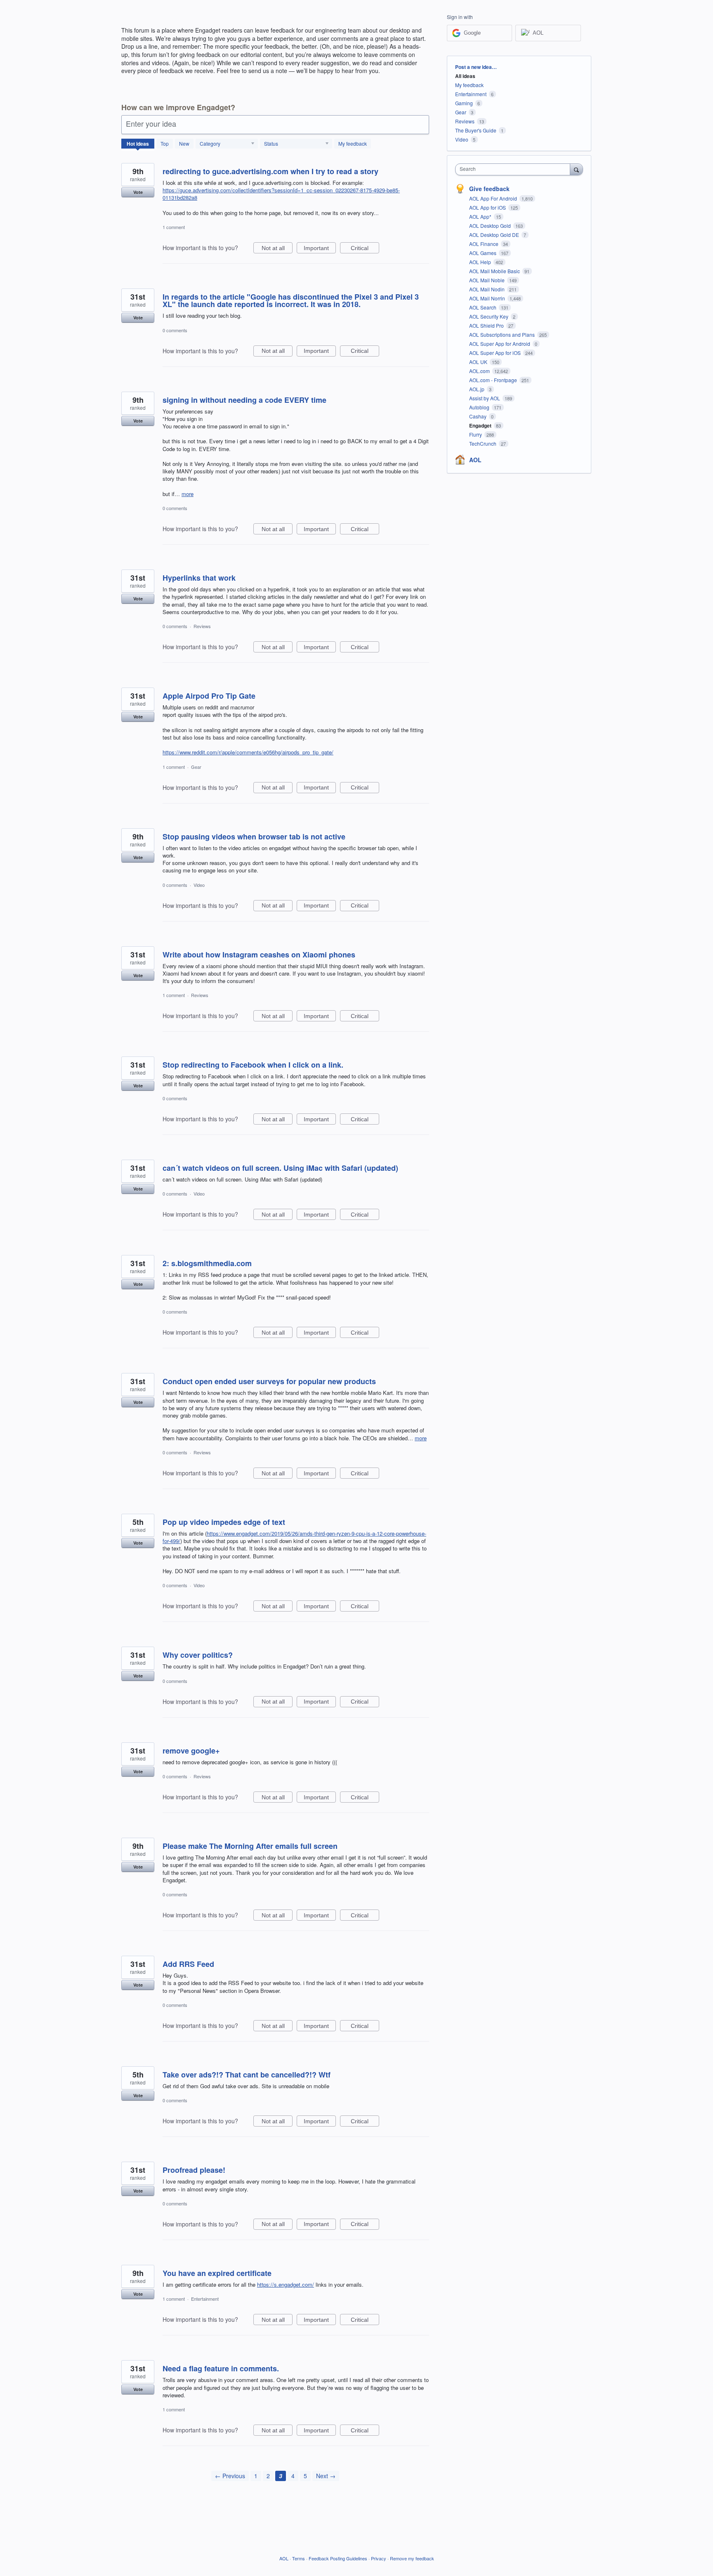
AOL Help (481, 262)
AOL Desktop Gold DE (495, 235)
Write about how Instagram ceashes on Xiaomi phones (259, 955)
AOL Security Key (489, 316)
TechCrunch (483, 443)
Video (199, 885)
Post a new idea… (476, 67)
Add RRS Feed (188, 1964)
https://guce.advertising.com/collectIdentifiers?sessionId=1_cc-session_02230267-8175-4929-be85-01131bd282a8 (281, 194)
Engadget (481, 425)
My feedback (353, 143)
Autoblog (480, 407)
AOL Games (483, 253)
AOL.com (480, 371)
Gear (196, 767)
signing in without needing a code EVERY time (244, 400)
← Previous (230, 2476)
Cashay (478, 416)
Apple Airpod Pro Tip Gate (209, 696)
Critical (365, 249)
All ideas (465, 76)
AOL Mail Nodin (488, 289)
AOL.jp (477, 389)
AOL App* (481, 216)
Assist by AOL (485, 398)
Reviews (202, 626)
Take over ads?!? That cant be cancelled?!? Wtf (247, 2075)
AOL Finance (484, 244)
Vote (138, 192)
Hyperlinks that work (199, 578)
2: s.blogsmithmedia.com (207, 1263)
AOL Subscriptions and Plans (503, 334)
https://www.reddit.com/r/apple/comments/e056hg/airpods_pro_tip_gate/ (248, 752)
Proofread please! (194, 2170)
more (188, 494)
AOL (475, 460)
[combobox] (515, 169)
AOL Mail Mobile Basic (495, 271)
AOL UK (479, 362)
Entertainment (205, 2299)
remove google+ (191, 1751)
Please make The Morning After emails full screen (250, 1846)
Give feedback (489, 189)
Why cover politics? (198, 1655)
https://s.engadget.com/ (286, 2284)
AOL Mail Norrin (488, 298)
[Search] (576, 169)
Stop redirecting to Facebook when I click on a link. (253, 1065)
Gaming (464, 103)
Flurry (476, 434)
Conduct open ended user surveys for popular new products (269, 1381)
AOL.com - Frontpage (494, 380)
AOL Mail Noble (488, 280)
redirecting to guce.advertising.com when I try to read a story (270, 171)
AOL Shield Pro (487, 325)
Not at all (277, 249)
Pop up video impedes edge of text (224, 1522)
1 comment (174, 227)
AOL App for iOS (488, 207)
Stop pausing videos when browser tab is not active (254, 837)
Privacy (379, 2558)
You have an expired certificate (217, 2273)
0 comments (175, 330)
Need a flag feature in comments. (221, 2368)
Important (320, 249)
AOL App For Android (494, 198)
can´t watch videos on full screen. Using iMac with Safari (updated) (280, 1168)
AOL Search (483, 307)
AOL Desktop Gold (491, 226)
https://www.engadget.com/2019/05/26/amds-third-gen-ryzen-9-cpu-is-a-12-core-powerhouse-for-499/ (294, 1537)
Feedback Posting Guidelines (338, 2558)
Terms (299, 2558)
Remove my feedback (412, 2558)
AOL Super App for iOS (496, 353)
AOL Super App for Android (500, 344)
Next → (326, 2476)
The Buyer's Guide (476, 130)
